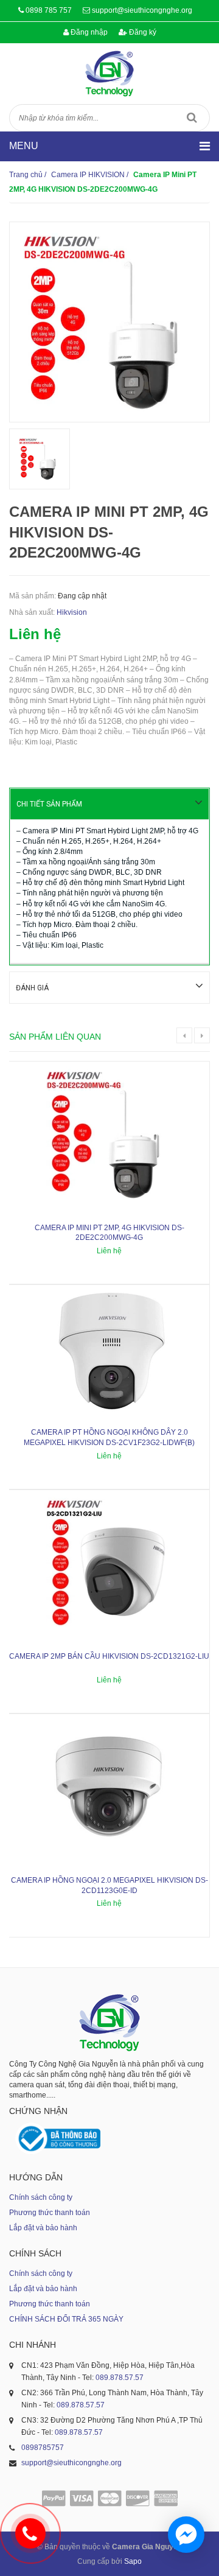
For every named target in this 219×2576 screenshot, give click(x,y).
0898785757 (43, 2448)
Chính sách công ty (41, 2197)
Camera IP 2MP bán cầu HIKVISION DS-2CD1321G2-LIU (109, 1656)
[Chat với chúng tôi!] (186, 2535)
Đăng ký (142, 32)
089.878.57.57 (120, 2378)
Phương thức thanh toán (50, 2213)
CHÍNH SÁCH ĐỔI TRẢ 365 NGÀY (66, 2319)
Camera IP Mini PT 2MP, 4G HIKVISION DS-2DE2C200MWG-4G (109, 1233)
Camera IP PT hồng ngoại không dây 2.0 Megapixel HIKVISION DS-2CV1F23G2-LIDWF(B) (109, 1437)
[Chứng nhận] (58, 2139)
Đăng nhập (88, 32)
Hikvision (72, 612)
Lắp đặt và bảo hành (43, 2228)
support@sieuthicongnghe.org (142, 10)
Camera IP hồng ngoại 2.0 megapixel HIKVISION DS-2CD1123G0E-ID (109, 1885)
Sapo (133, 2561)
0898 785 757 (49, 10)
